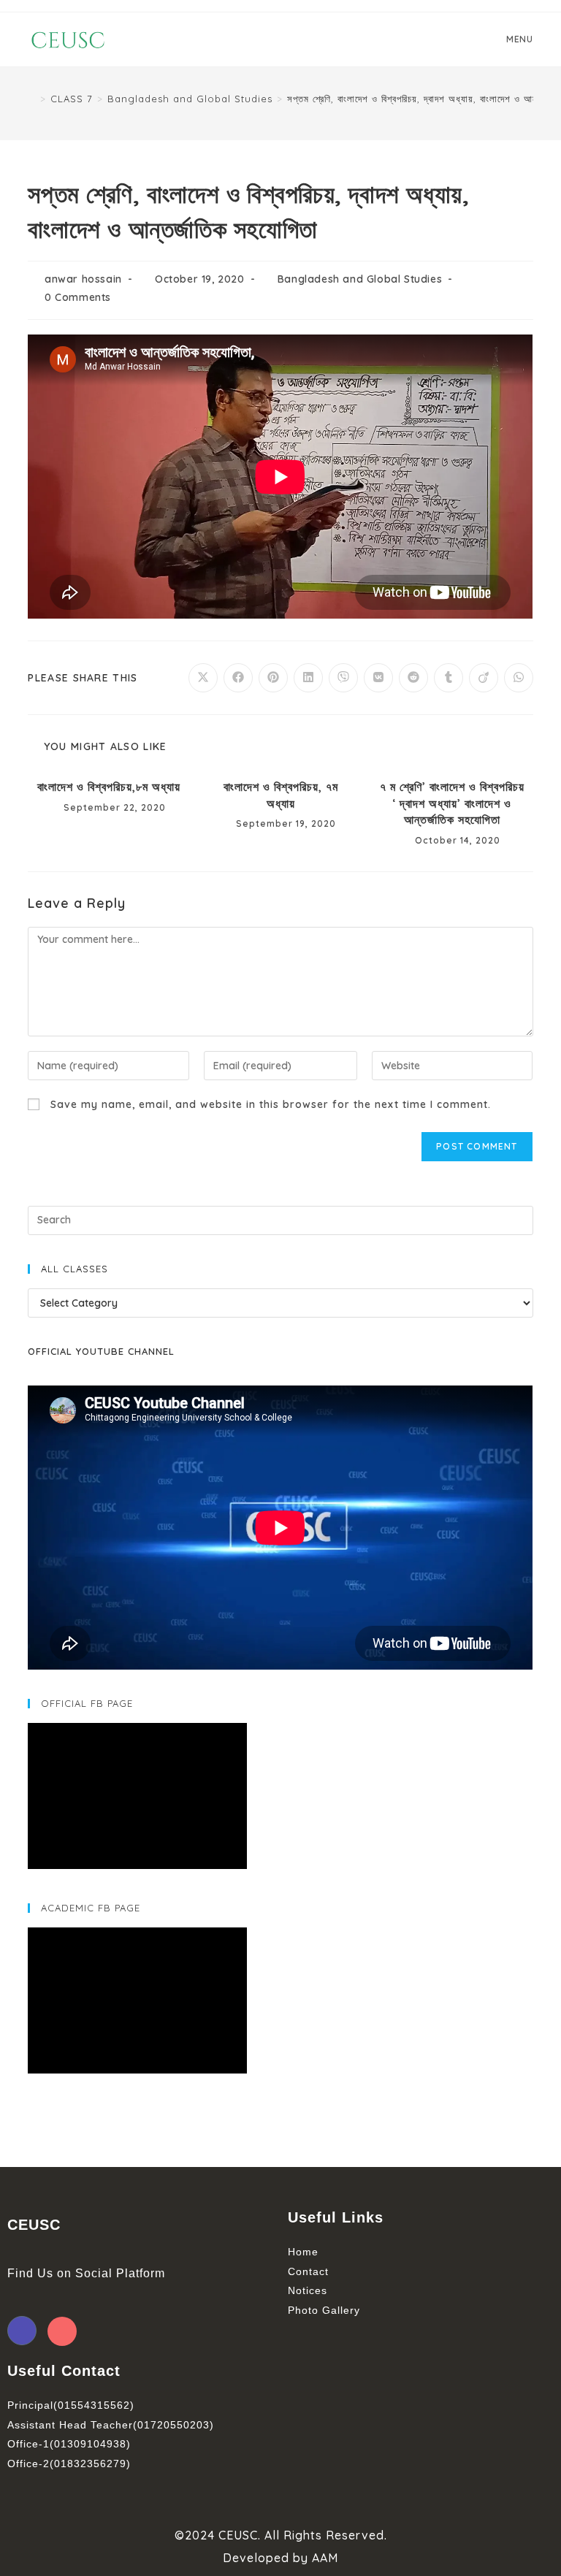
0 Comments (78, 297)
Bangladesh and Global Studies (360, 279)
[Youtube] (62, 2331)
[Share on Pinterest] (273, 678)
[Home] (32, 99)
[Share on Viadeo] (484, 678)
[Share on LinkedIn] (308, 678)
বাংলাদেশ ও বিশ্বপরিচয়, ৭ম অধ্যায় (281, 795)
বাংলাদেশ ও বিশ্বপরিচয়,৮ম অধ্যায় (109, 787)
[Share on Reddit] (413, 678)
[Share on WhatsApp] (519, 678)
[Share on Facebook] (238, 678)
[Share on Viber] (343, 678)
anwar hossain (83, 279)
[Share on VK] (378, 678)
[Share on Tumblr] (449, 678)
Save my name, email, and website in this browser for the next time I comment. (271, 1104)
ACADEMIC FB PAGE (91, 1908)
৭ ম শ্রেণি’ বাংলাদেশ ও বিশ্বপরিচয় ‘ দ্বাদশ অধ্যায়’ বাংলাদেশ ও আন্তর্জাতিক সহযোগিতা (452, 803)
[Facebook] (22, 2331)
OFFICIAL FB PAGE (87, 1703)
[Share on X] (203, 678)
